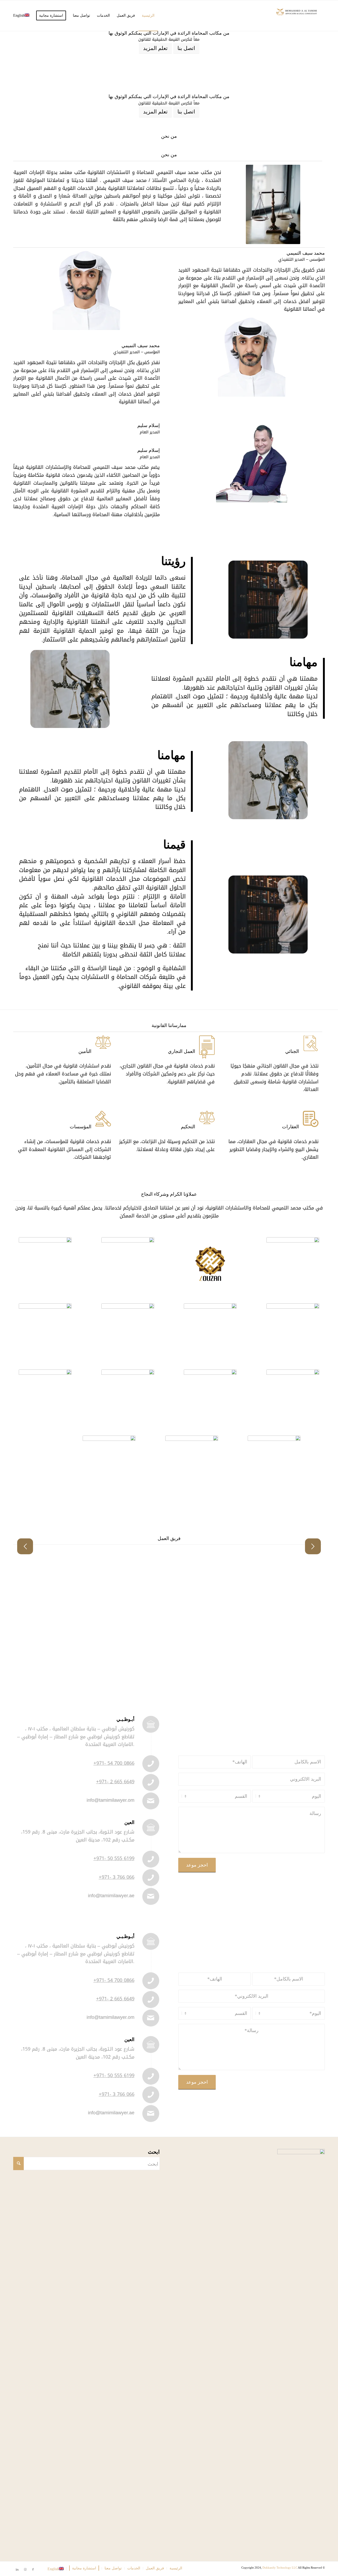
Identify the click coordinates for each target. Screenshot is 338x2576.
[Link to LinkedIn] (17, 2569)
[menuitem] (148, 16)
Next (313, 1546)
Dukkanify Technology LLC (280, 2568)
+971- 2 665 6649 (115, 1782)
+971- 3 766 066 (117, 1877)
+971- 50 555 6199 (114, 1858)
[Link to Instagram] (25, 2569)
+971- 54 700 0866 (114, 1763)
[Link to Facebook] (33, 2569)
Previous (25, 1546)
